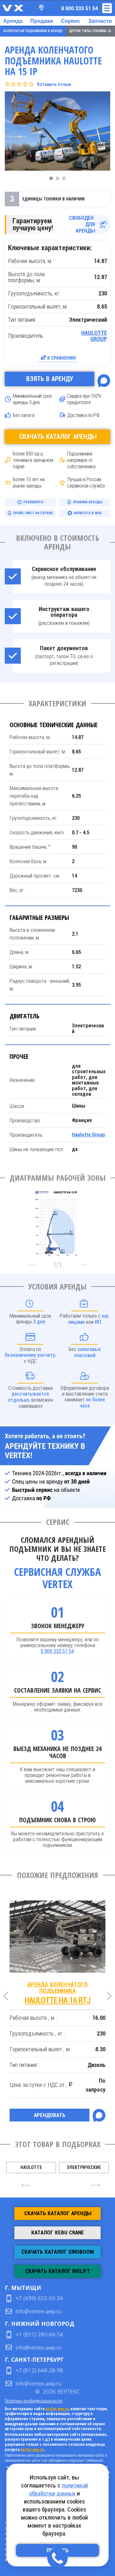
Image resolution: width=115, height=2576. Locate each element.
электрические (84, 2167)
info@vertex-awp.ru (38, 2311)
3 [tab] (65, 180)
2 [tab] (59, 180)
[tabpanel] (57, 132)
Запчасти (100, 21)
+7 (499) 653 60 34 (39, 2298)
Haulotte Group (94, 336)
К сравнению (62, 358)
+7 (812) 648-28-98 (39, 2370)
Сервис (71, 21)
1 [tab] (53, 180)
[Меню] (107, 8)
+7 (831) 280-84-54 (39, 2334)
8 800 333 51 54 (57, 1651)
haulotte (31, 2167)
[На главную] (13, 8)
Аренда (13, 21)
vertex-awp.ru (57, 2409)
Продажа (42, 21)
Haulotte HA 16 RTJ (57, 1993)
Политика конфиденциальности (34, 2401)
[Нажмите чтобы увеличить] (57, 1221)
